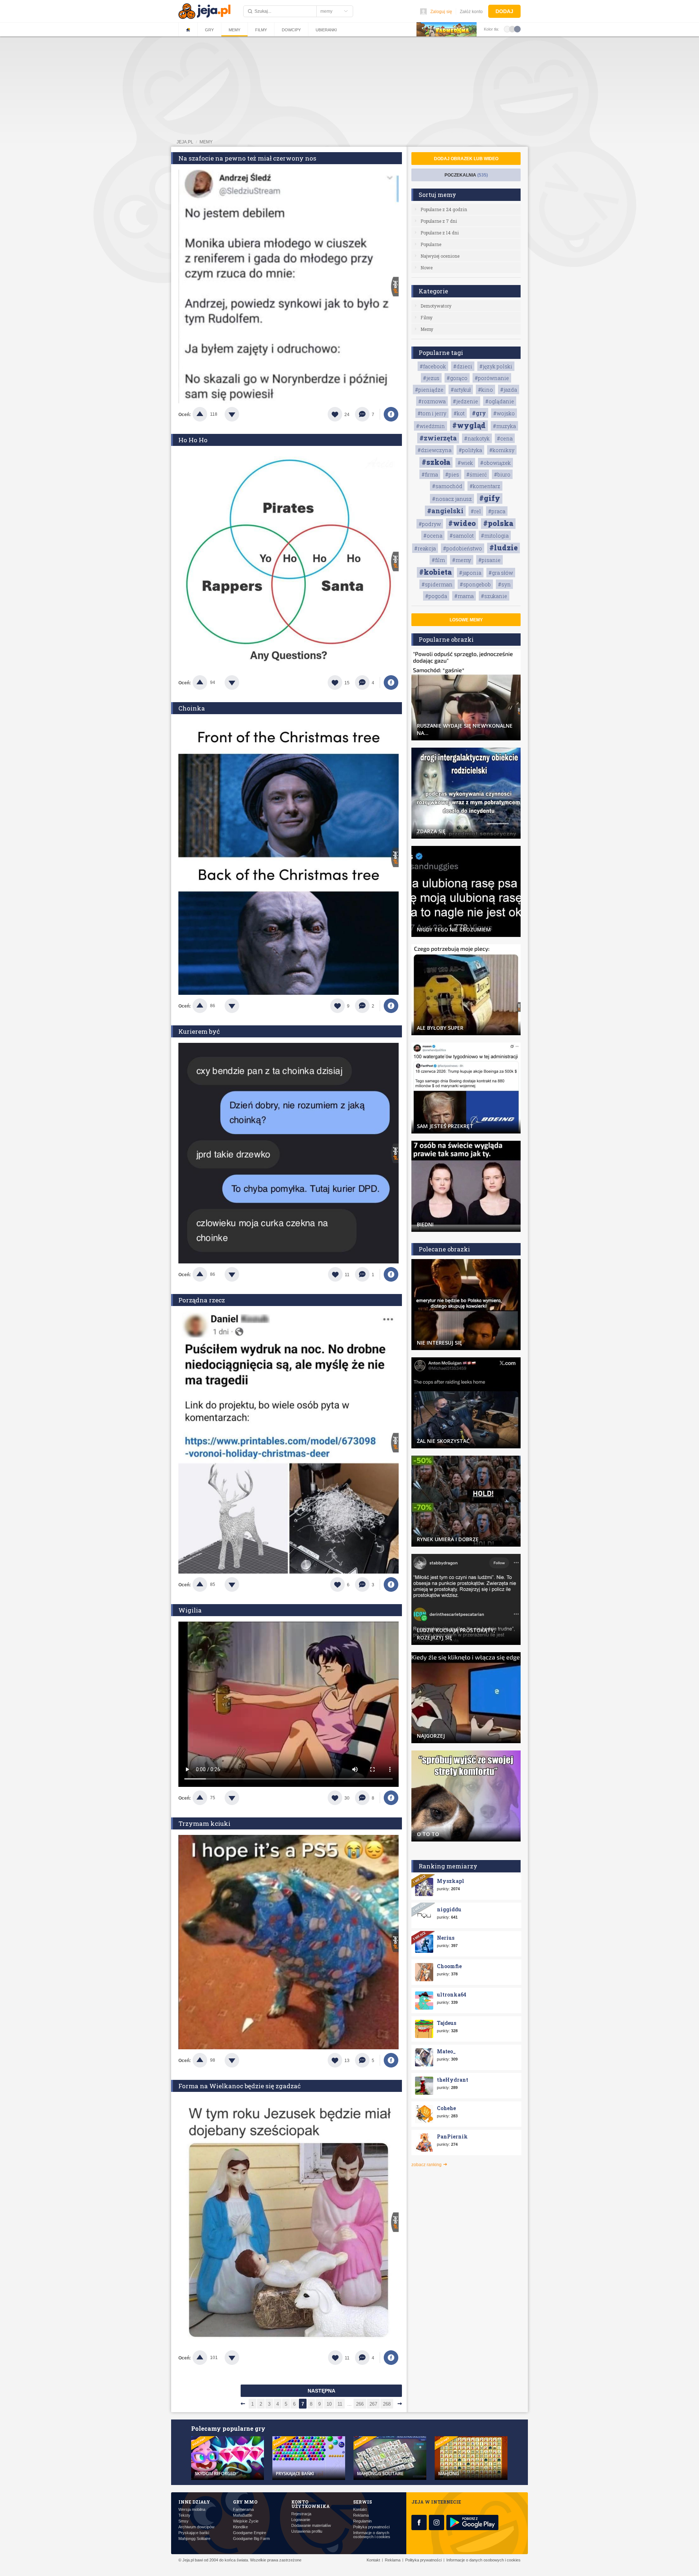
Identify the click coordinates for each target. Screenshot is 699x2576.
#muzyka (504, 426)
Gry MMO (245, 2502)
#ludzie (503, 547)
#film (438, 560)
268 (387, 2404)
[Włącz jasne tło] (507, 29)
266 (360, 2404)
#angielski (445, 511)
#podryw (430, 524)
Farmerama (243, 2510)
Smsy (183, 2521)
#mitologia (495, 536)
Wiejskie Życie (246, 2521)
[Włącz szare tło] (512, 29)
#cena (505, 438)
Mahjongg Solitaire (194, 2539)
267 (373, 2404)
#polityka (470, 450)
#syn (504, 584)
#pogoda (436, 596)
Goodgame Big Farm (251, 2539)
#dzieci (463, 366)
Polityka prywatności (371, 2527)
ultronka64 (452, 1995)
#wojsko (504, 413)
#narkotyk (477, 438)
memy (206, 142)
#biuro (502, 474)
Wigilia (190, 1610)
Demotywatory (436, 306)
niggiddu (449, 1909)
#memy (462, 560)
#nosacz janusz (452, 499)
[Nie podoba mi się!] (241, 414)
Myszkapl (451, 1881)
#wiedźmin (431, 426)
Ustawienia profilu (307, 2531)
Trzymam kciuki (204, 1823)
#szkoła (436, 462)
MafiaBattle (243, 2515)
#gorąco (457, 378)
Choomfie (449, 1966)
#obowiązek (495, 463)
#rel (476, 511)
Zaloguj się (441, 12)
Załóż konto (471, 12)
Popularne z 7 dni (439, 221)
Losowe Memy (466, 620)
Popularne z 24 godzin (444, 209)
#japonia (470, 573)
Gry (209, 30)
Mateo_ (446, 2051)
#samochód (447, 486)
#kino (485, 390)
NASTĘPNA (321, 2391)
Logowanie (301, 2520)
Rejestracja (301, 2514)
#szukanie (494, 596)
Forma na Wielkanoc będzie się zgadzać (240, 2086)
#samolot (462, 536)
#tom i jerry (432, 413)
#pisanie (489, 560)
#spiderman (437, 584)
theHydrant (453, 2080)
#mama (464, 596)
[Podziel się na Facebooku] (391, 414)
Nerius (446, 1938)
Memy (234, 30)
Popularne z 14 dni (440, 233)
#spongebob (475, 584)
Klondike (240, 2527)
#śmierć (477, 474)
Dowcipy (291, 30)
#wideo (462, 523)
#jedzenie (465, 401)
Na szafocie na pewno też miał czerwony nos (247, 158)
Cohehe (446, 2108)
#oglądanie (500, 401)
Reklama (361, 2515)
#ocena (433, 536)
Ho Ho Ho (193, 440)
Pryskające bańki (194, 2533)
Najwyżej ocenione (440, 256)
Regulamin (362, 2521)
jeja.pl (185, 142)
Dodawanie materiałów (311, 2526)
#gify (490, 498)
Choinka (192, 708)
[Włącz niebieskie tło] (517, 29)
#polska (498, 523)
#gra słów (501, 573)
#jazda (509, 390)
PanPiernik (452, 2136)
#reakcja (425, 548)
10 (329, 2404)
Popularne (431, 244)
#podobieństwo (463, 548)
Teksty (184, 2515)
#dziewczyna (435, 450)
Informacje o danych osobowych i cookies (372, 2535)
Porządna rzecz (202, 1300)
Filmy (261, 30)
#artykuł (461, 390)
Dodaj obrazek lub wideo (466, 159)
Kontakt (360, 2510)
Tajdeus (447, 2023)
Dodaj (504, 11)
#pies (452, 474)
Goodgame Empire (250, 2533)
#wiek (465, 463)
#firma (430, 474)
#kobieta (435, 572)
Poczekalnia (466, 175)
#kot (459, 413)
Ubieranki (326, 30)
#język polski (496, 366)
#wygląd (469, 425)
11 (340, 2404)
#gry (479, 413)
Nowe (426, 268)
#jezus (431, 378)
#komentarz (485, 486)
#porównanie (492, 378)
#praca (497, 511)
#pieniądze (429, 390)
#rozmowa (432, 401)
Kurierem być (199, 1031)
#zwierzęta (438, 438)
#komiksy (502, 450)
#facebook (433, 366)
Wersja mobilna (192, 2510)
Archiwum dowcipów (196, 2527)
